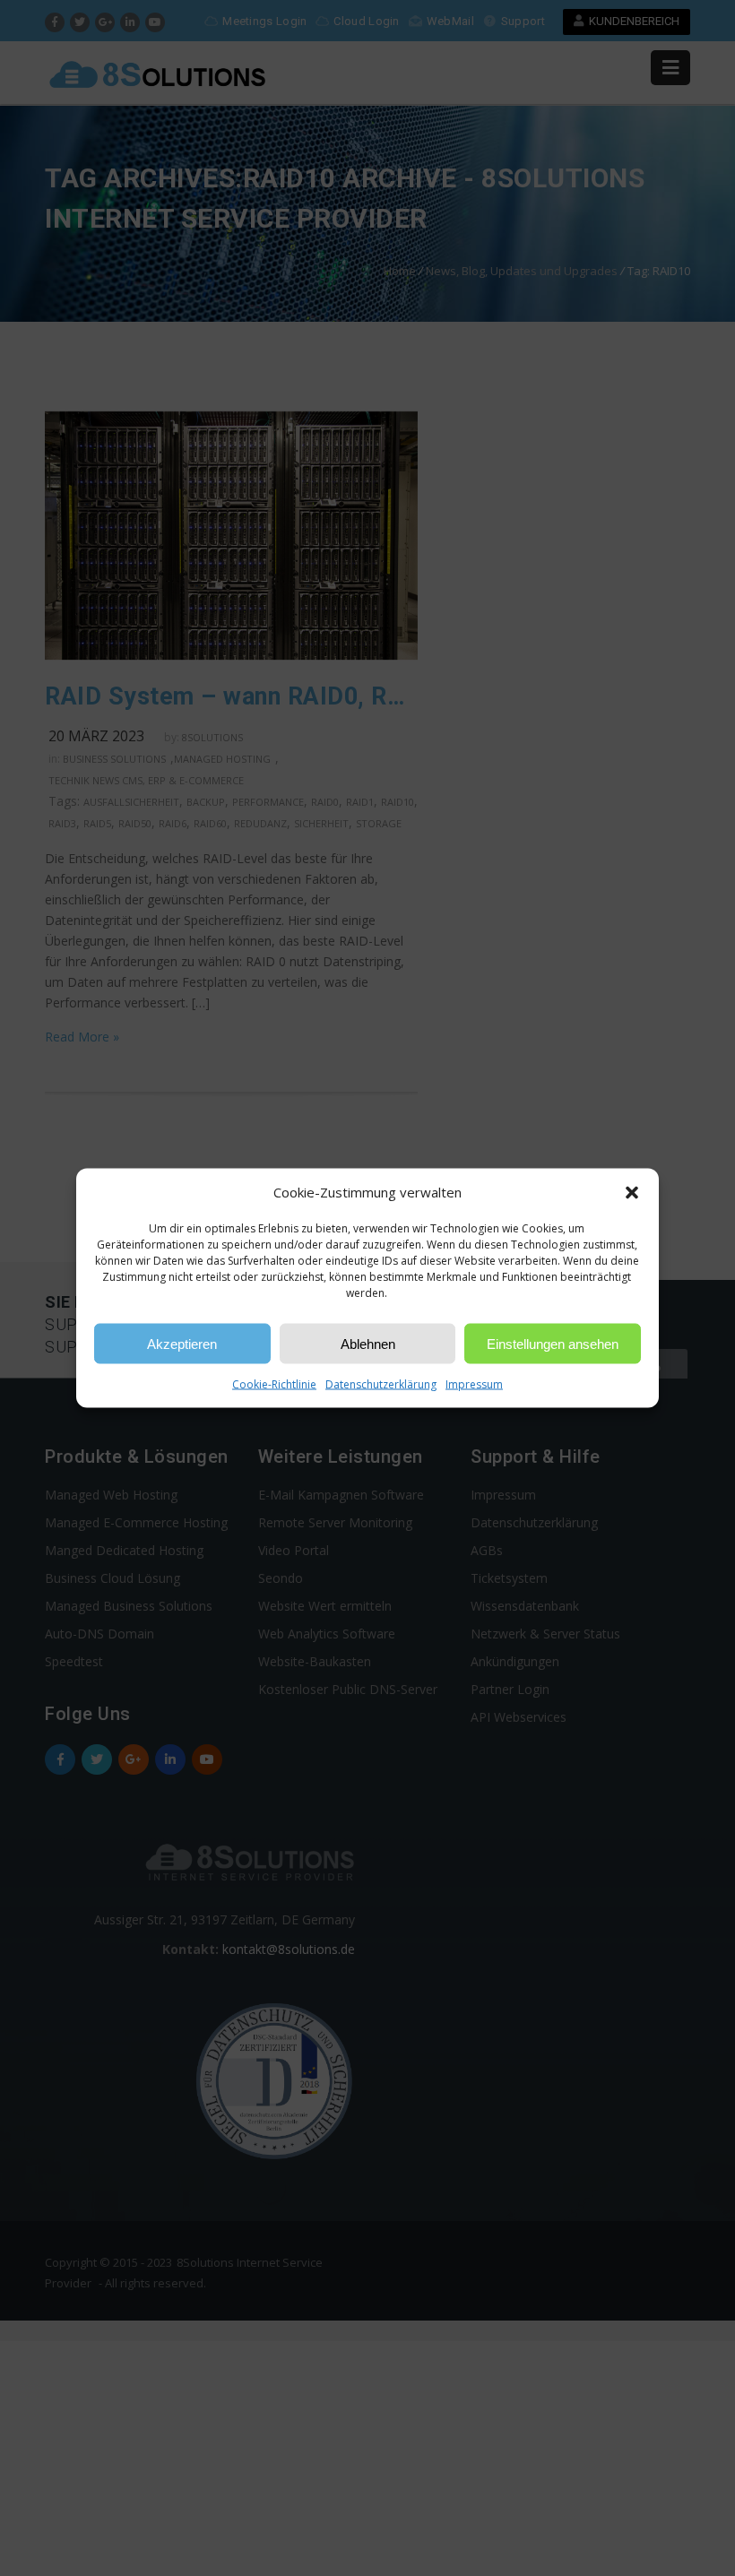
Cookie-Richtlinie (274, 1384)
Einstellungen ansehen (553, 1343)
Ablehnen (368, 1343)
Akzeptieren (182, 1343)
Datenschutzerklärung (381, 1384)
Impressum (474, 1384)
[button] (632, 1192)
